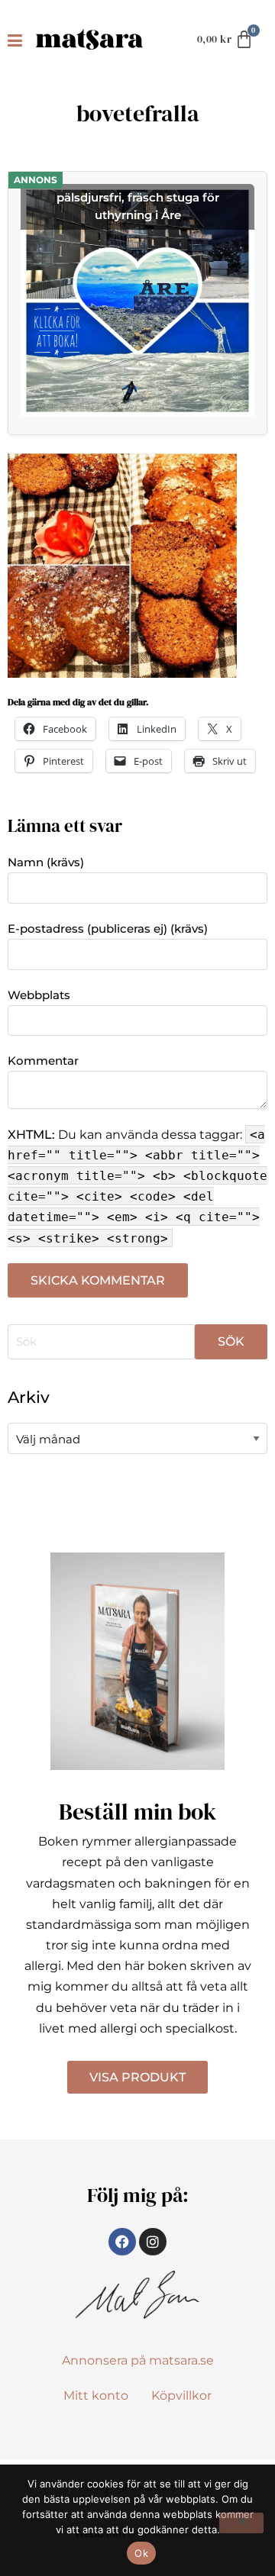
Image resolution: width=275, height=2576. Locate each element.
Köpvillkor (181, 2395)
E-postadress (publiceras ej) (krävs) (108, 929)
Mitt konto (96, 2395)
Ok (141, 2553)
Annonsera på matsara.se (138, 2360)
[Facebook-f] (122, 2242)
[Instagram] (153, 2242)
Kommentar (43, 1061)
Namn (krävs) (46, 862)
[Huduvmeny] (18, 40)
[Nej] (241, 2523)
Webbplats (39, 995)
